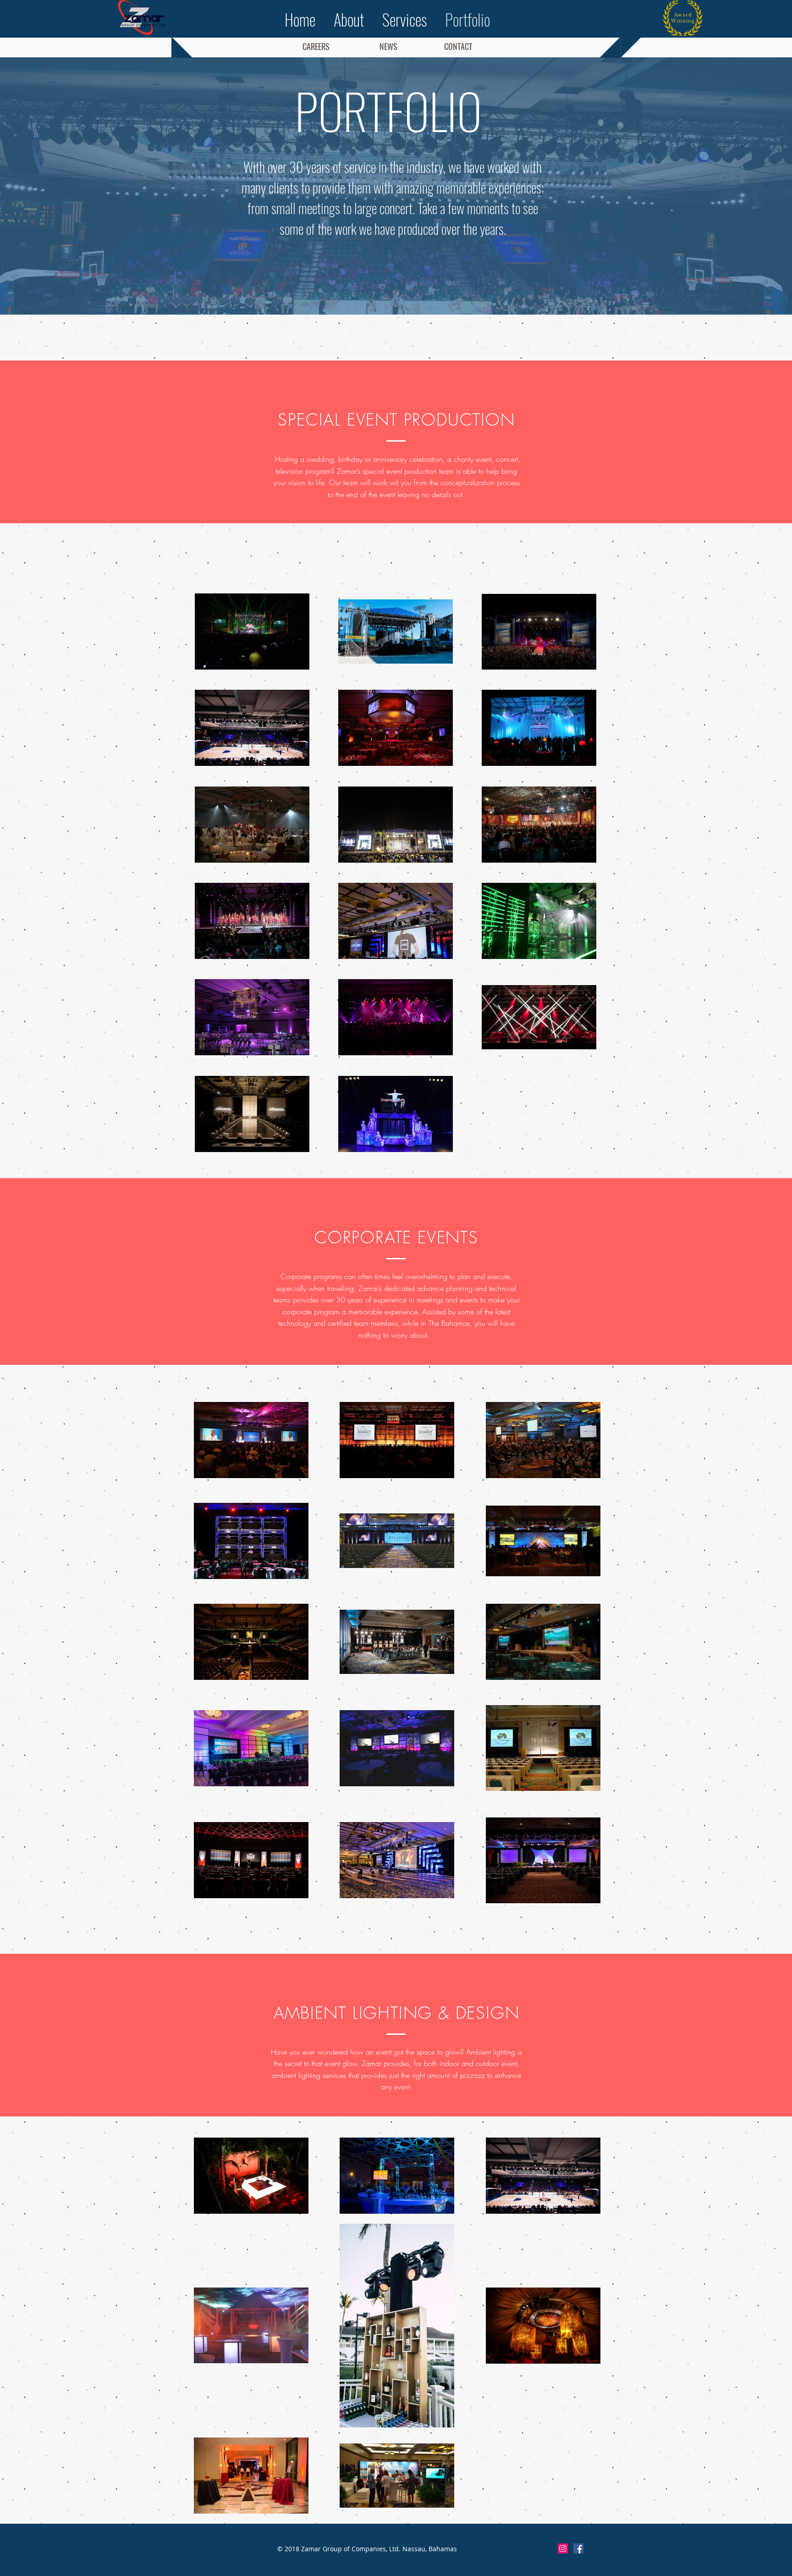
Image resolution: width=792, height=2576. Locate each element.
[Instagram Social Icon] (563, 2548)
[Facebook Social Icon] (578, 2548)
